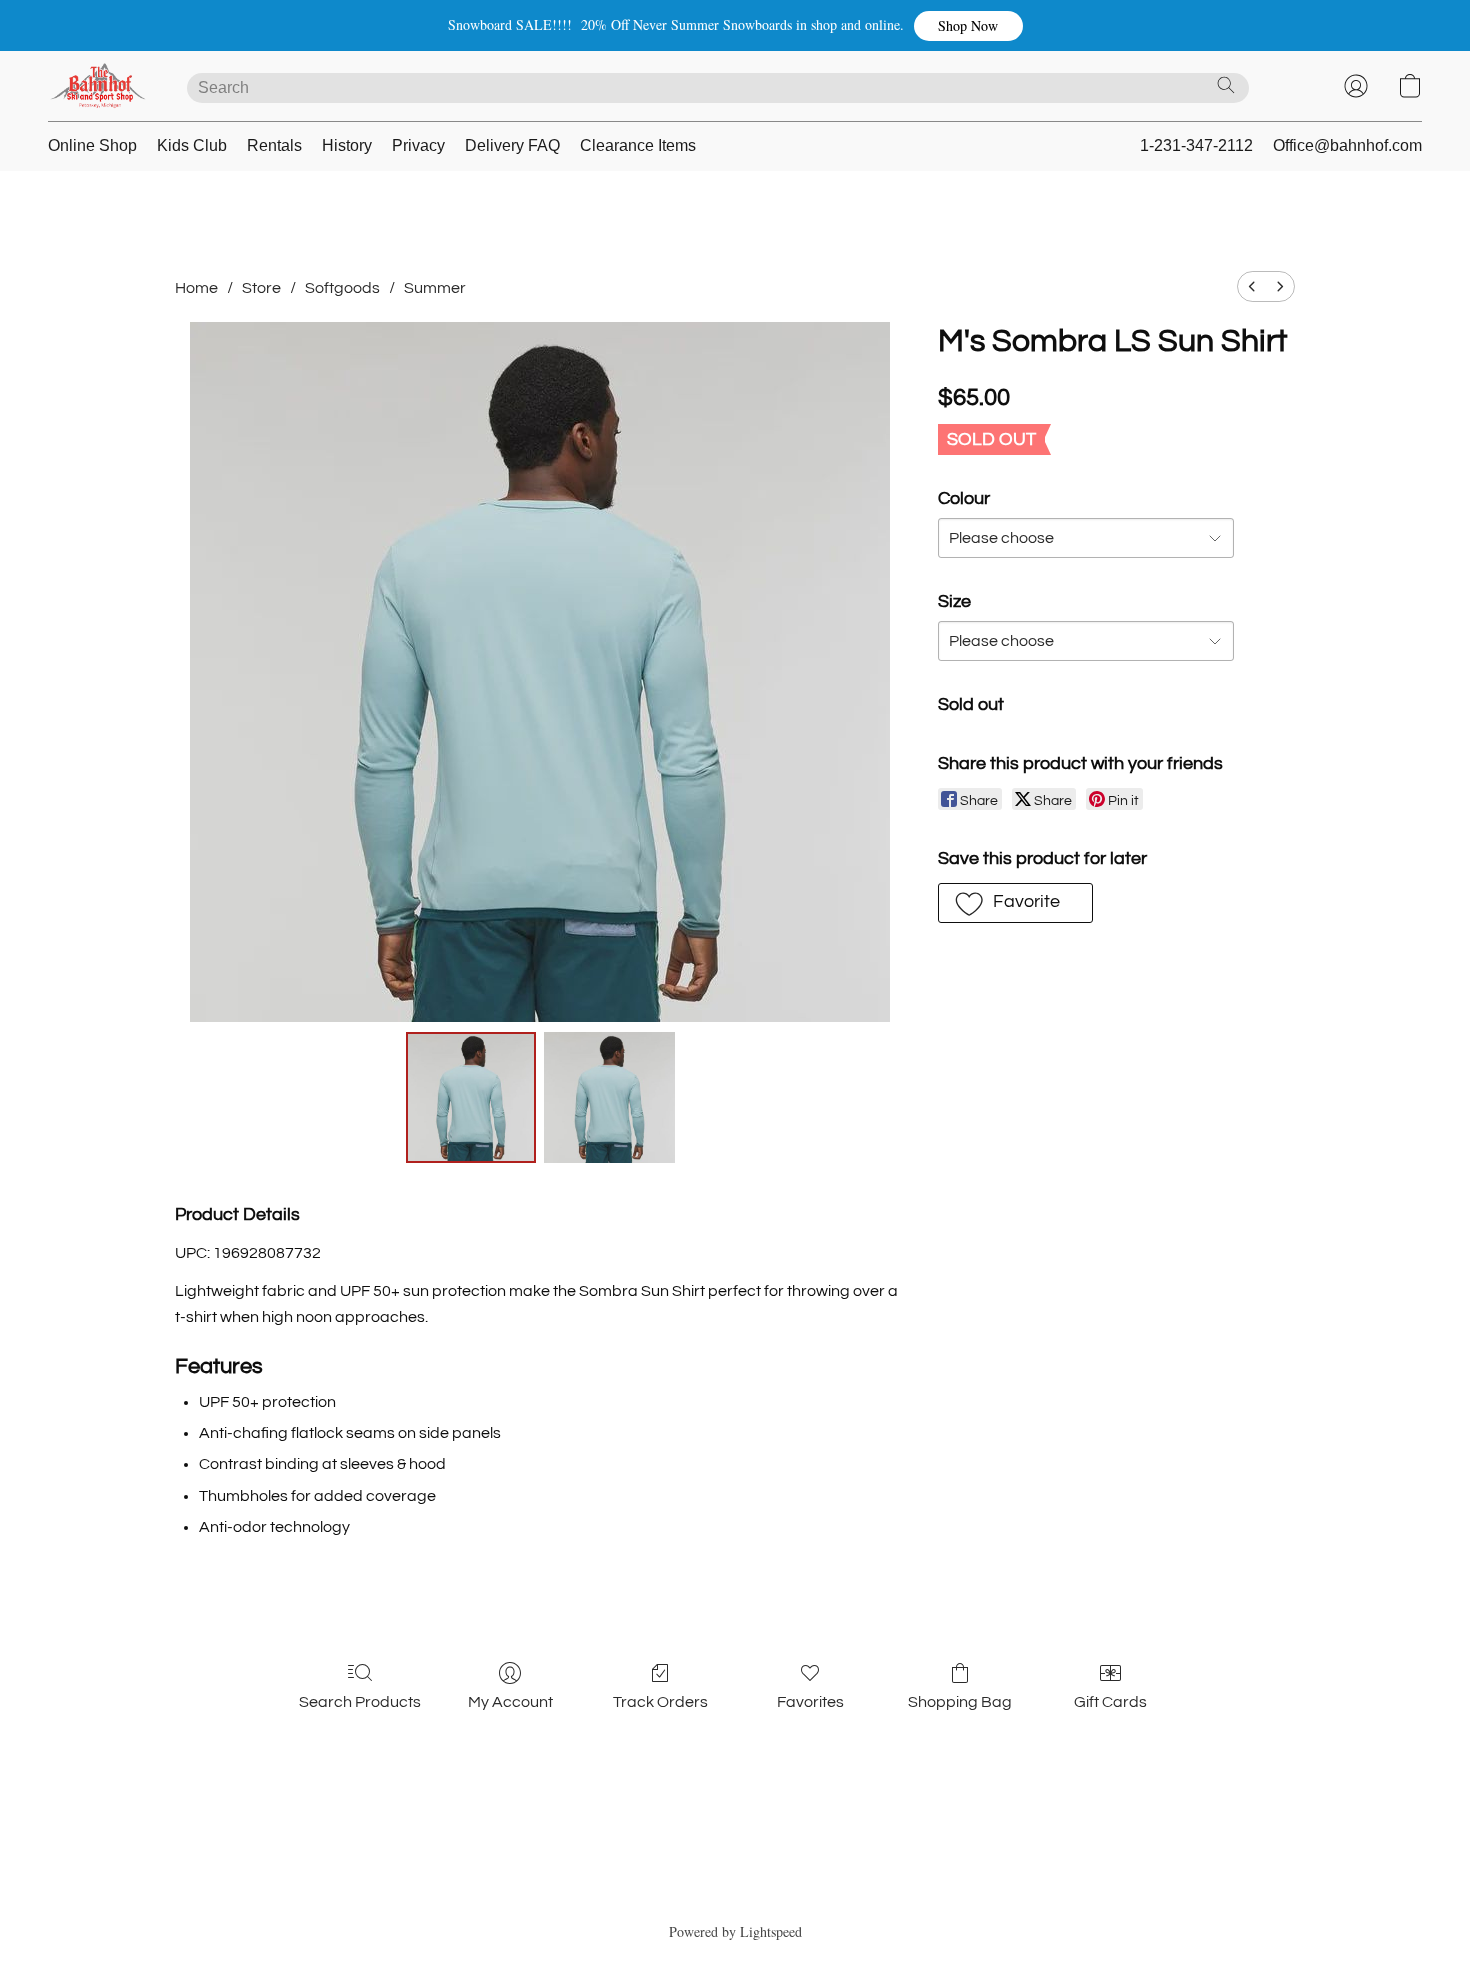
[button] (968, 26)
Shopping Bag (960, 1702)
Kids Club (192, 145)
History (347, 145)
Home (196, 288)
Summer (435, 288)
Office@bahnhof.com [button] (1347, 145)
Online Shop (92, 145)
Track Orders (660, 1702)
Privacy (418, 145)
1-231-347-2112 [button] (1196, 145)
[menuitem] (1252, 286)
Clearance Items (638, 145)
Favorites (810, 1702)
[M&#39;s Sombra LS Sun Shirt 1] (609, 1097)
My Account (510, 1702)
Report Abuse (735, 1896)
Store (261, 288)
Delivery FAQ (512, 145)
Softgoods (342, 288)
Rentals (274, 145)
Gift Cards (1110, 1702)
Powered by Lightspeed (735, 1931)
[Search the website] (1226, 85)
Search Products (360, 1702)
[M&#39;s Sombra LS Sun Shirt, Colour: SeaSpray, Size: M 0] (471, 1097)
